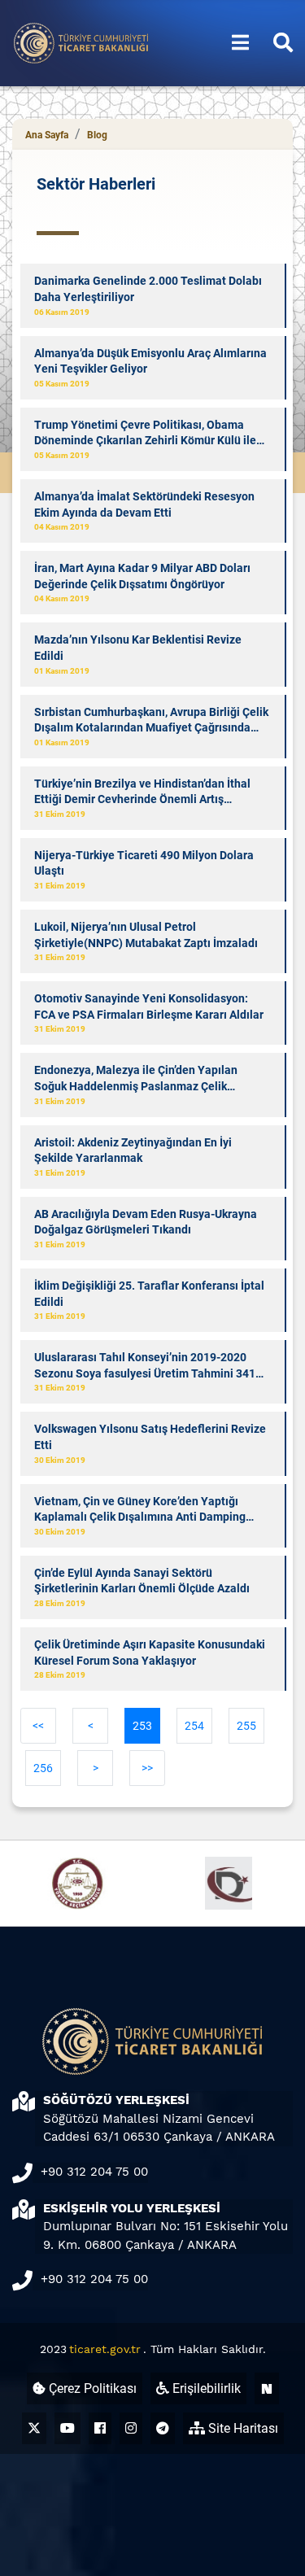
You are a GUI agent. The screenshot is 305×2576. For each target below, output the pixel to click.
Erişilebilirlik (205, 2388)
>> (147, 1768)
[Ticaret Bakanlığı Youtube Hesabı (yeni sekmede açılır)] (68, 2428)
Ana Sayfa (47, 135)
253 (142, 1726)
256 (43, 1768)
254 (194, 1726)
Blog (97, 135)
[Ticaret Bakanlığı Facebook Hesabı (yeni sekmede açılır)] (100, 2428)
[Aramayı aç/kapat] (283, 43)
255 (246, 1726)
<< (38, 1726)
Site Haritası (242, 2428)
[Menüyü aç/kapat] (240, 43)
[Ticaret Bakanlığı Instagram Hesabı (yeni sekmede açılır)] (131, 2428)
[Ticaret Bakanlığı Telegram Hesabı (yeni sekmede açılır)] (163, 2428)
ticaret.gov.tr (105, 2349)
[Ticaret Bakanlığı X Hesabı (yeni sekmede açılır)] (34, 2428)
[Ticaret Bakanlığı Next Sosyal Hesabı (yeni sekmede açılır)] (267, 2388)
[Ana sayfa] (81, 42)
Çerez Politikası (91, 2388)
